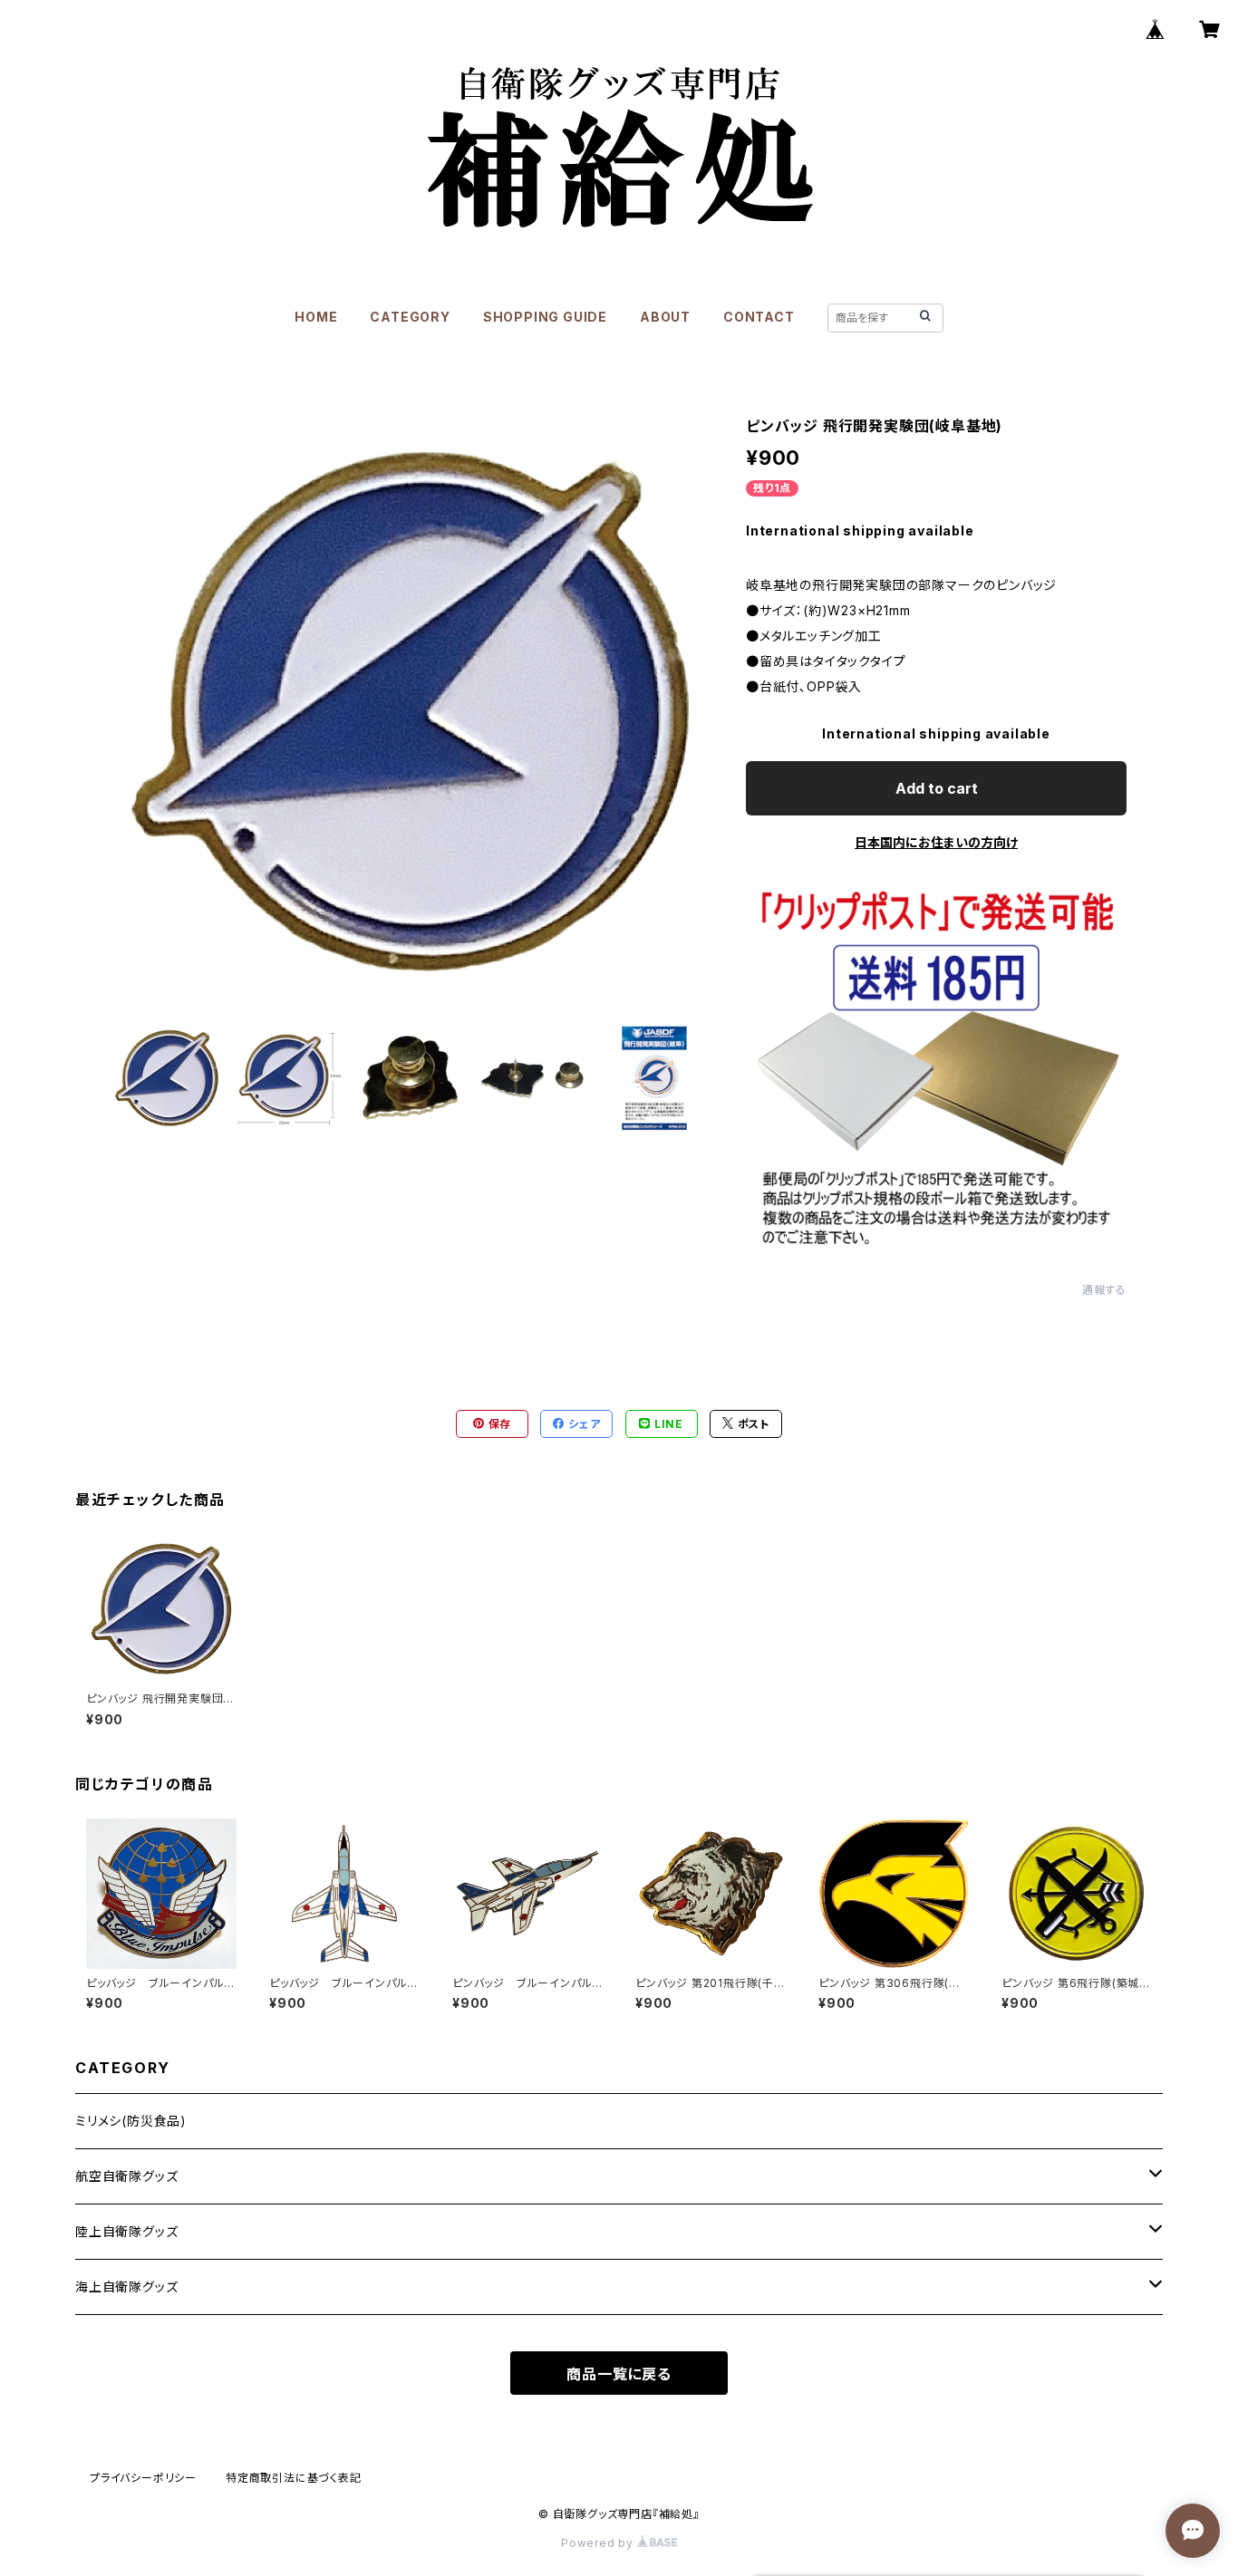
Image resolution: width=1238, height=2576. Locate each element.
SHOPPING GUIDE (545, 317)
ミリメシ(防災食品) (131, 2121)
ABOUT (665, 317)
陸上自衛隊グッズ (126, 2231)
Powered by (599, 2543)
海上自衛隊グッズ (126, 2287)
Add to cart (937, 788)
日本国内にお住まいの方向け (936, 842)
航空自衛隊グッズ (126, 2176)
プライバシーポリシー (143, 2478)
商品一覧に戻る (619, 2374)
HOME (316, 317)
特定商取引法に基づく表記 (294, 2478)
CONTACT (759, 317)
